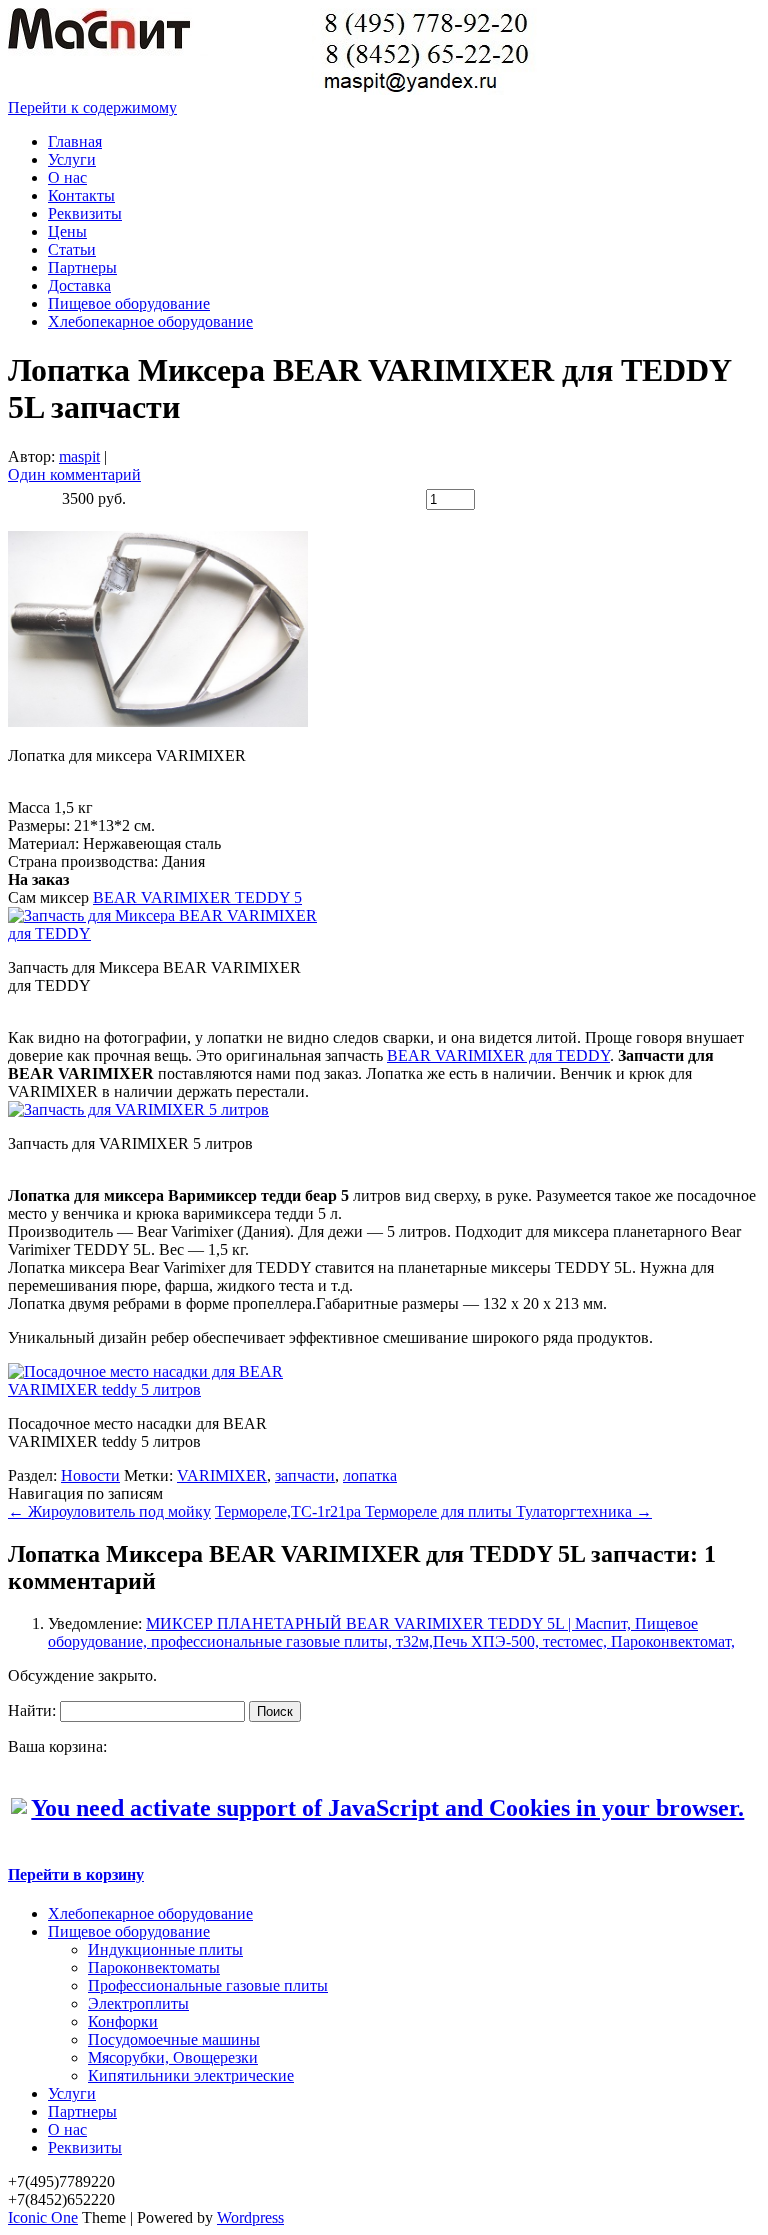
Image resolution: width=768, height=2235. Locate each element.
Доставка (79, 285)
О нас (67, 177)
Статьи (72, 249)
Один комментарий (74, 474)
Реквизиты (85, 213)
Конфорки (123, 2021)
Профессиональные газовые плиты (208, 1985)
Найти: (32, 1710)
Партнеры (82, 267)
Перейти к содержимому (92, 107)
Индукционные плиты (165, 1949)
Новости (90, 1475)
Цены (67, 231)
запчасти (305, 1475)
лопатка (370, 1475)
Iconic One (43, 2217)
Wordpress (250, 2217)
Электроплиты (138, 2003)
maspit (79, 456)
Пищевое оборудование (129, 303)
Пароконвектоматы (154, 1967)
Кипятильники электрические (191, 2075)
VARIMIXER (222, 1475)
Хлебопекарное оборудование (150, 321)
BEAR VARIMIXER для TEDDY (498, 1055)
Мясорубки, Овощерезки (173, 2057)
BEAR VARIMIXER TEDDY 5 (197, 897)
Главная (75, 141)
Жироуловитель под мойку (109, 1511)
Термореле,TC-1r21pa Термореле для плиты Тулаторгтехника (433, 1511)
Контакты (81, 195)
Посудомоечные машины (174, 2039)
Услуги (72, 159)
